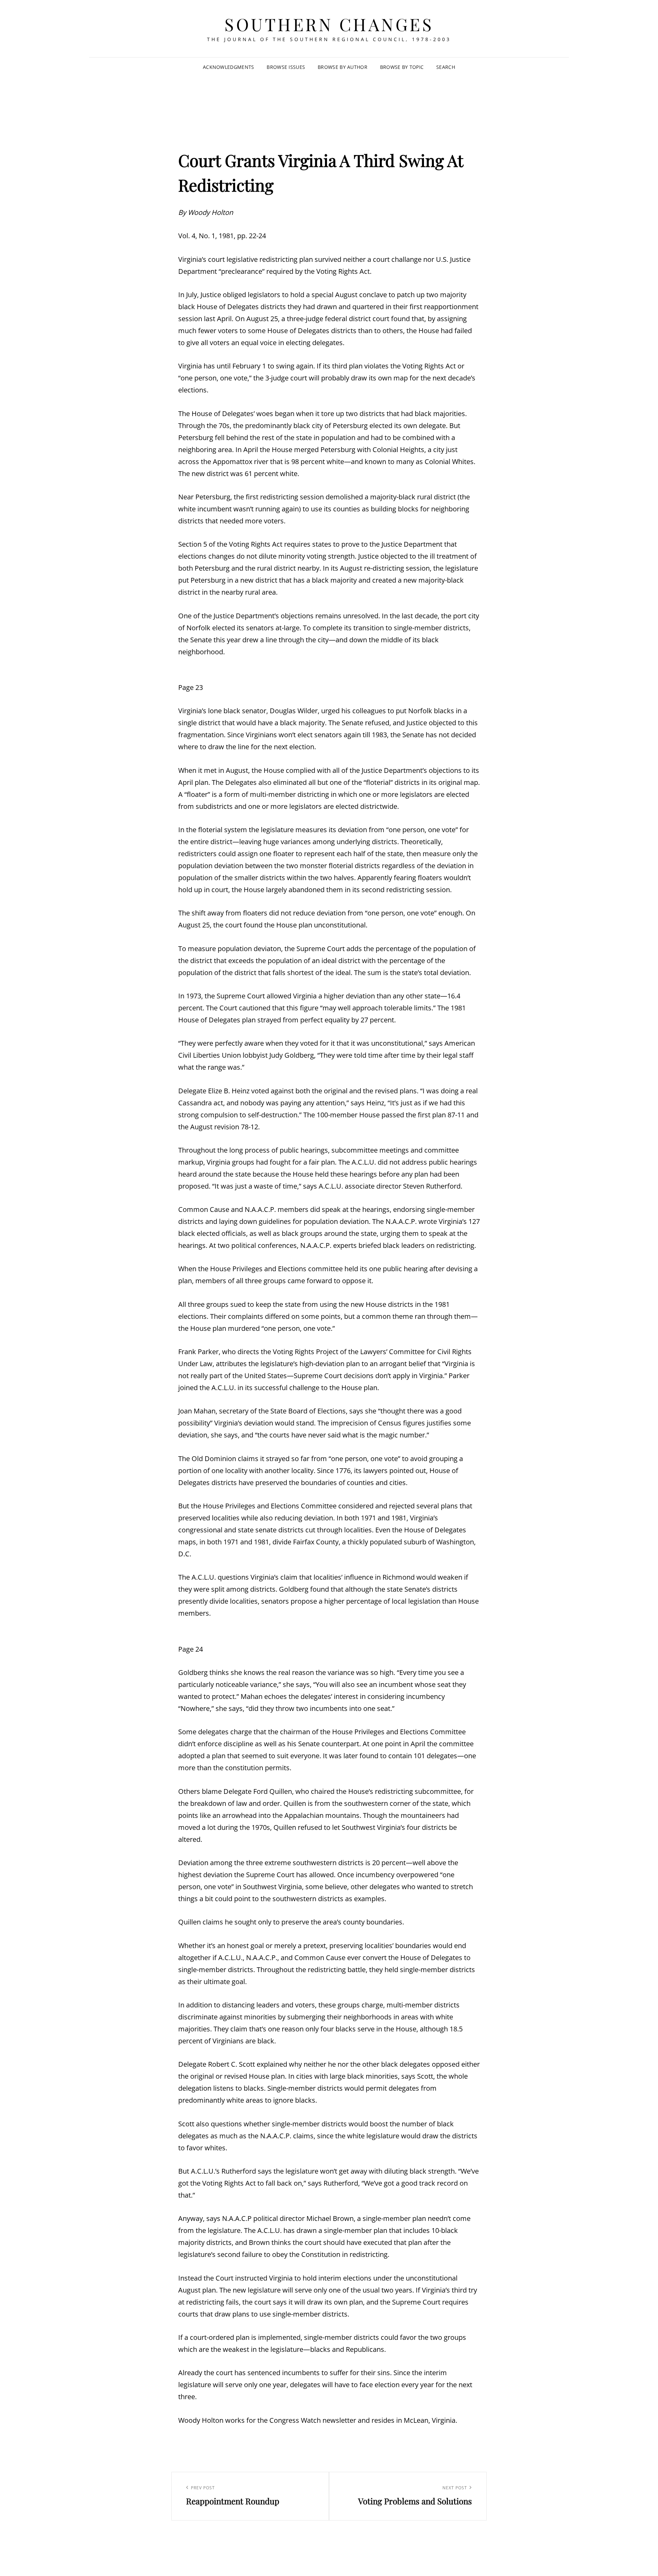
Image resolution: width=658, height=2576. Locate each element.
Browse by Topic (402, 67)
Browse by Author (343, 67)
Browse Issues (286, 67)
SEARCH (446, 67)
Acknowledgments (228, 67)
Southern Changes (329, 24)
